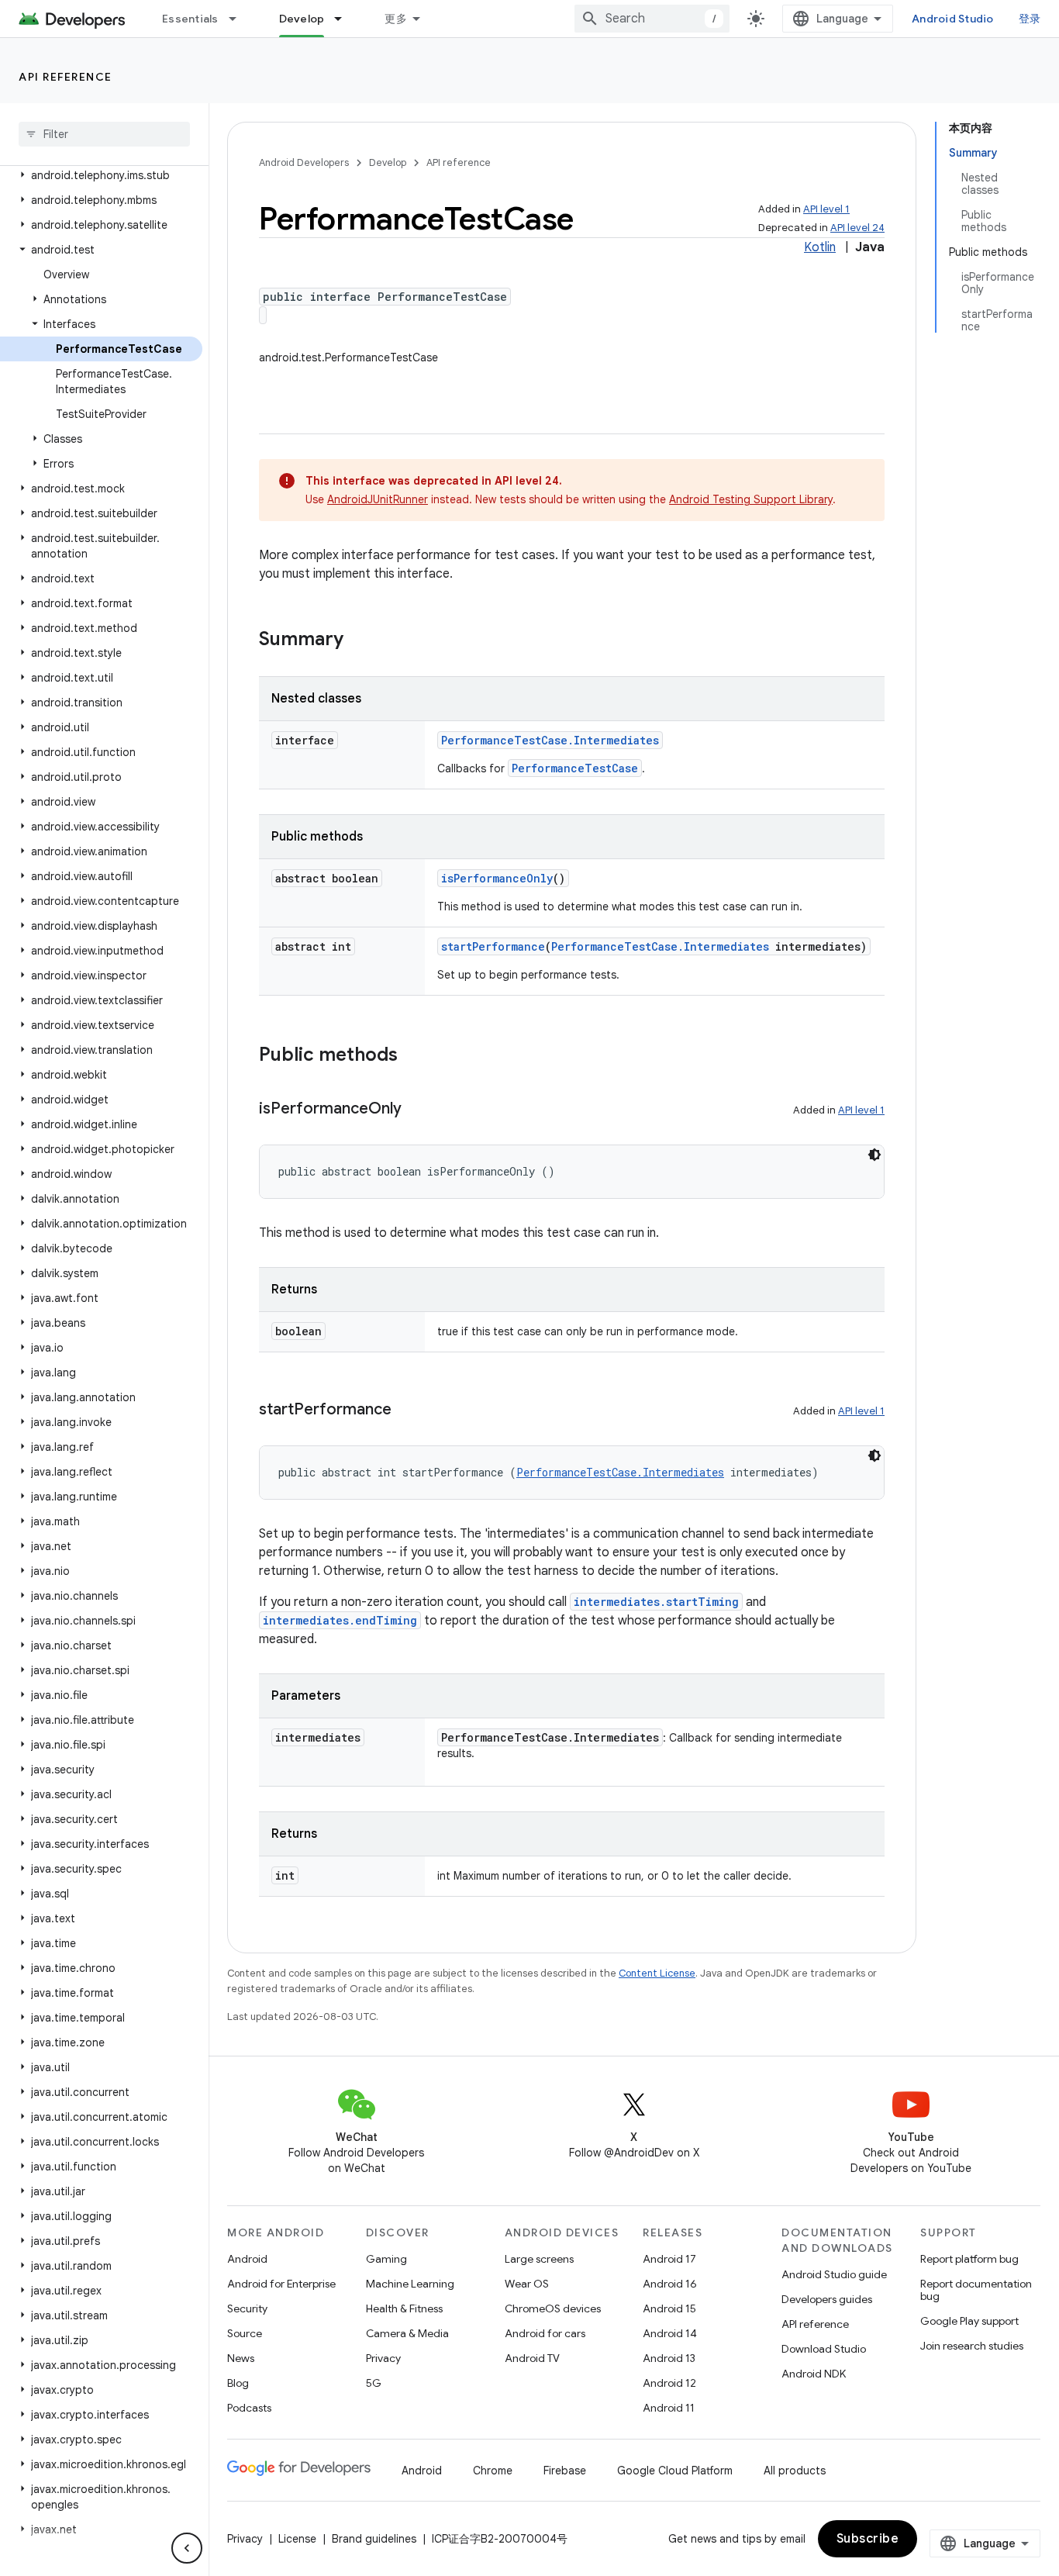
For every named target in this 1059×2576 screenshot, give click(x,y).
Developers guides (827, 2299)
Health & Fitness (404, 2308)
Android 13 (669, 2358)
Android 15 (669, 2308)
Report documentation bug (976, 2290)
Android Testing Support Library (751, 499)
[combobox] (652, 19)
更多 (396, 19)
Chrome (493, 2471)
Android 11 (669, 2408)
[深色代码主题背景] (874, 1155)
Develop (302, 19)
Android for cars (545, 2333)
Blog (238, 2383)
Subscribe (868, 2539)
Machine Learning (410, 2284)
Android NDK (814, 2374)
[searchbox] (104, 134)
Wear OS (527, 2284)
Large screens (539, 2259)
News (241, 2358)
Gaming (386, 2259)
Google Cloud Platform (675, 2471)
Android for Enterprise (281, 2284)
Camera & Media (407, 2333)
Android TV (532, 2358)
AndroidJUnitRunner (378, 499)
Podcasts (249, 2408)
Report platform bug (969, 2259)
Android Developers (304, 162)
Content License (657, 1973)
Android (247, 2259)
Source (245, 2333)
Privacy (383, 2358)
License (297, 2539)
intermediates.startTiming (656, 1602)
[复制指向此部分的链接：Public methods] (413, 1056)
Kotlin (820, 247)
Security (247, 2308)
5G (374, 2383)
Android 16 (670, 2284)
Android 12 (669, 2383)
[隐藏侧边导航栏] (187, 2548)
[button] (101, 175)
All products (795, 2471)
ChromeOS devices (553, 2308)
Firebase (565, 2471)
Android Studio (953, 19)
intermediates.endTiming (340, 1620)
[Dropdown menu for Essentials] (240, 19)
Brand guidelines (374, 2539)
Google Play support (969, 2321)
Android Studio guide (834, 2274)
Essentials (190, 19)
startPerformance (493, 946)
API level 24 (857, 228)
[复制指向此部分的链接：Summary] (359, 641)
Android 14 (670, 2333)
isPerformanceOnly (497, 878)
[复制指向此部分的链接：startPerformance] (407, 1411)
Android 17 (669, 2259)
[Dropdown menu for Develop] (345, 19)
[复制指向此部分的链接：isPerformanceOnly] (417, 1110)
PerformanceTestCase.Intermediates (550, 740)
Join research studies (972, 2346)
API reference (66, 77)
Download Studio (824, 2349)
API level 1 (826, 209)
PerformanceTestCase (575, 768)
